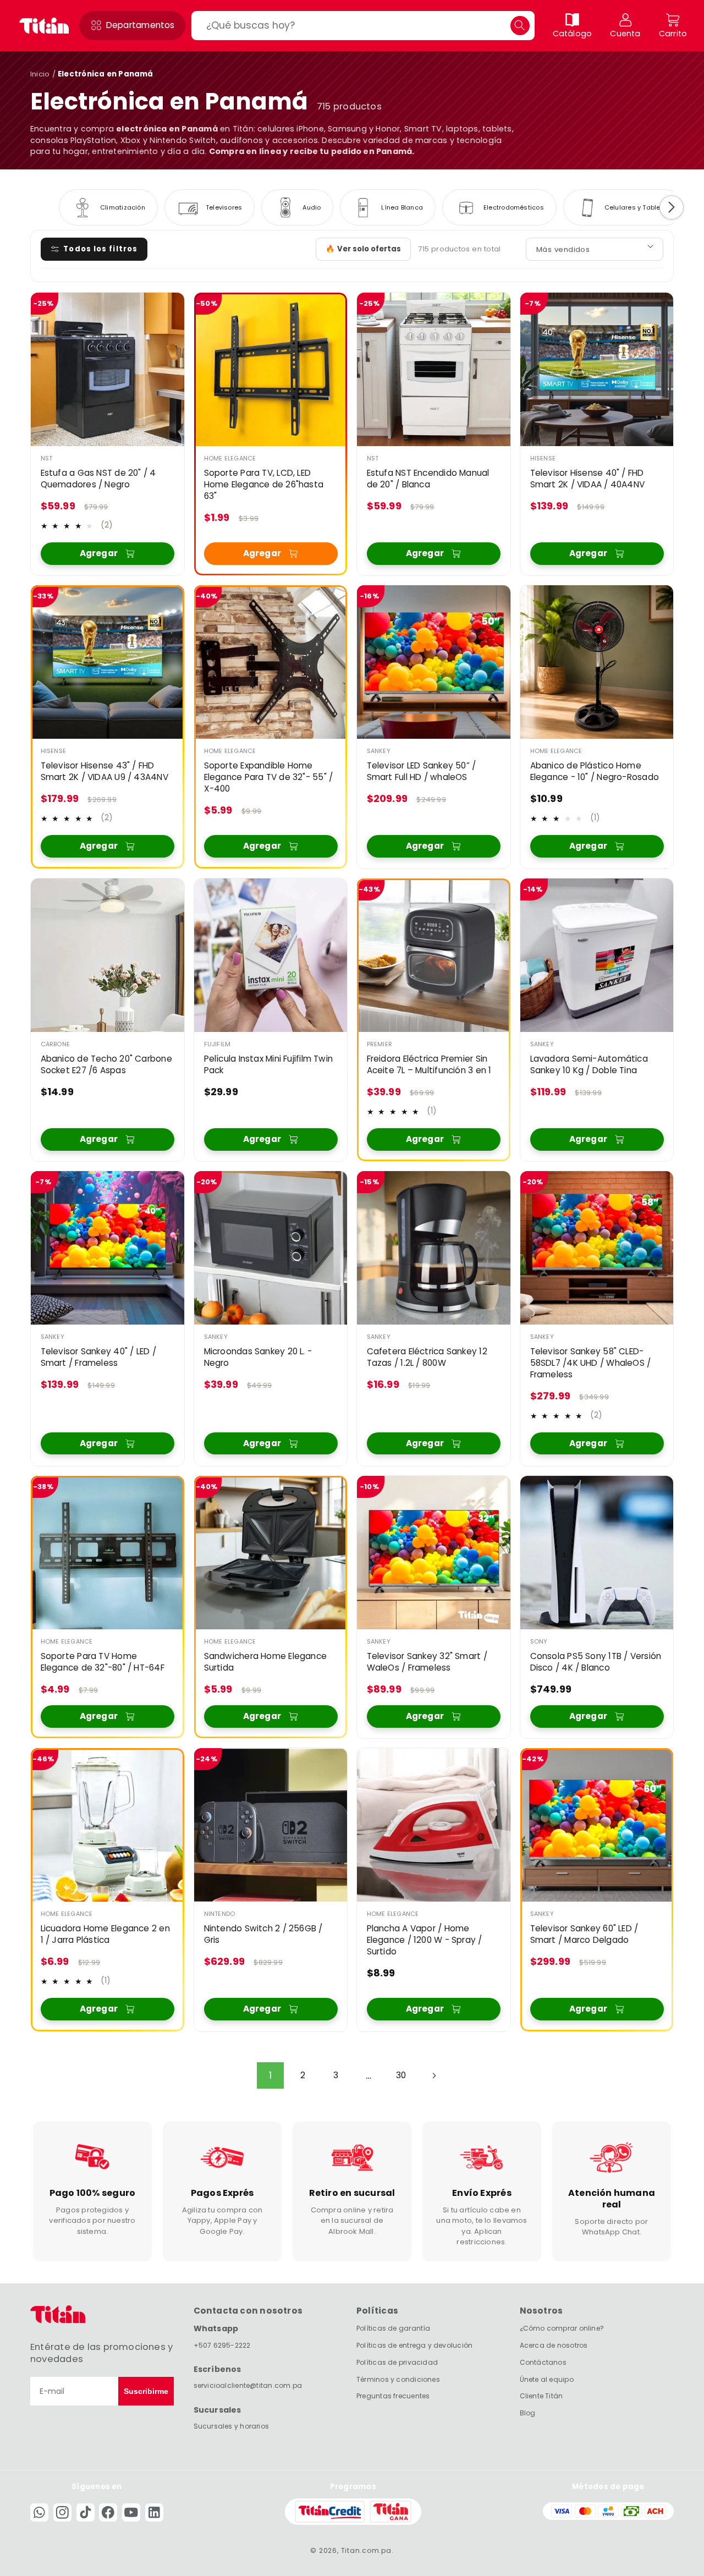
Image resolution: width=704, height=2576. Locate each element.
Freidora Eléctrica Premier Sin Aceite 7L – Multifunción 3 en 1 (429, 1065)
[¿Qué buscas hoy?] (520, 26)
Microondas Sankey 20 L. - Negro (258, 1358)
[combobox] (363, 26)
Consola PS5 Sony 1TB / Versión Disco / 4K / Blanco (595, 1662)
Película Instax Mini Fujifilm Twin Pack (268, 1065)
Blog (528, 2413)
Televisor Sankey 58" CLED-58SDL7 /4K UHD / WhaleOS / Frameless (590, 1364)
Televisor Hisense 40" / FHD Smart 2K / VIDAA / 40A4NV (587, 479)
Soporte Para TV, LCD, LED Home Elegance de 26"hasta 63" (263, 485)
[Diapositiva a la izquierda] (32, 207)
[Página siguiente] (433, 2075)
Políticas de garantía (394, 2328)
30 (401, 2075)
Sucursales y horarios (232, 2426)
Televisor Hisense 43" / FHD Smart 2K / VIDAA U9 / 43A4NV (105, 772)
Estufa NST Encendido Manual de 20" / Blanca (428, 479)
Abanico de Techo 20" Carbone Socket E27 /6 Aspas (106, 1065)
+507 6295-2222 (222, 2345)
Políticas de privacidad (397, 2362)
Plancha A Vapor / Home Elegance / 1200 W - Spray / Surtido (425, 1940)
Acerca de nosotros (554, 2345)
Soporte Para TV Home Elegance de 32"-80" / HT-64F (103, 1662)
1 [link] (270, 2075)
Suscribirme (146, 2391)
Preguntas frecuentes (393, 2396)
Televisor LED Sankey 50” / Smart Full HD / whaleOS (422, 772)
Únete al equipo (547, 2379)
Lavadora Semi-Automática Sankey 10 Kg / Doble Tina (588, 1065)
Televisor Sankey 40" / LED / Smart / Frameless (98, 1358)
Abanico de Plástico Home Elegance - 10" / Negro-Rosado (594, 772)
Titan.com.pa (366, 2550)
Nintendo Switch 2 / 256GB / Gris (263, 1934)
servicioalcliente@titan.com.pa (248, 2385)
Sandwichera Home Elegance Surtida (265, 1662)
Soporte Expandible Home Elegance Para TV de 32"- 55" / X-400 (268, 778)
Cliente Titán (541, 2396)
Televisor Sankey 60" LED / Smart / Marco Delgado (584, 1934)
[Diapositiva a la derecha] (672, 207)
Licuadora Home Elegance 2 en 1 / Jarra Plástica (105, 1934)
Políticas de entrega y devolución (414, 2345)
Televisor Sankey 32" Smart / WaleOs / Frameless (427, 1662)
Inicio (40, 74)
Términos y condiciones (398, 2379)
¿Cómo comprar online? (562, 2328)
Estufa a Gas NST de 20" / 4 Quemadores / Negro (98, 479)
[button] (132, 26)
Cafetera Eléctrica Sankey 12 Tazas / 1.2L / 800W (427, 1358)
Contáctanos (543, 2362)
